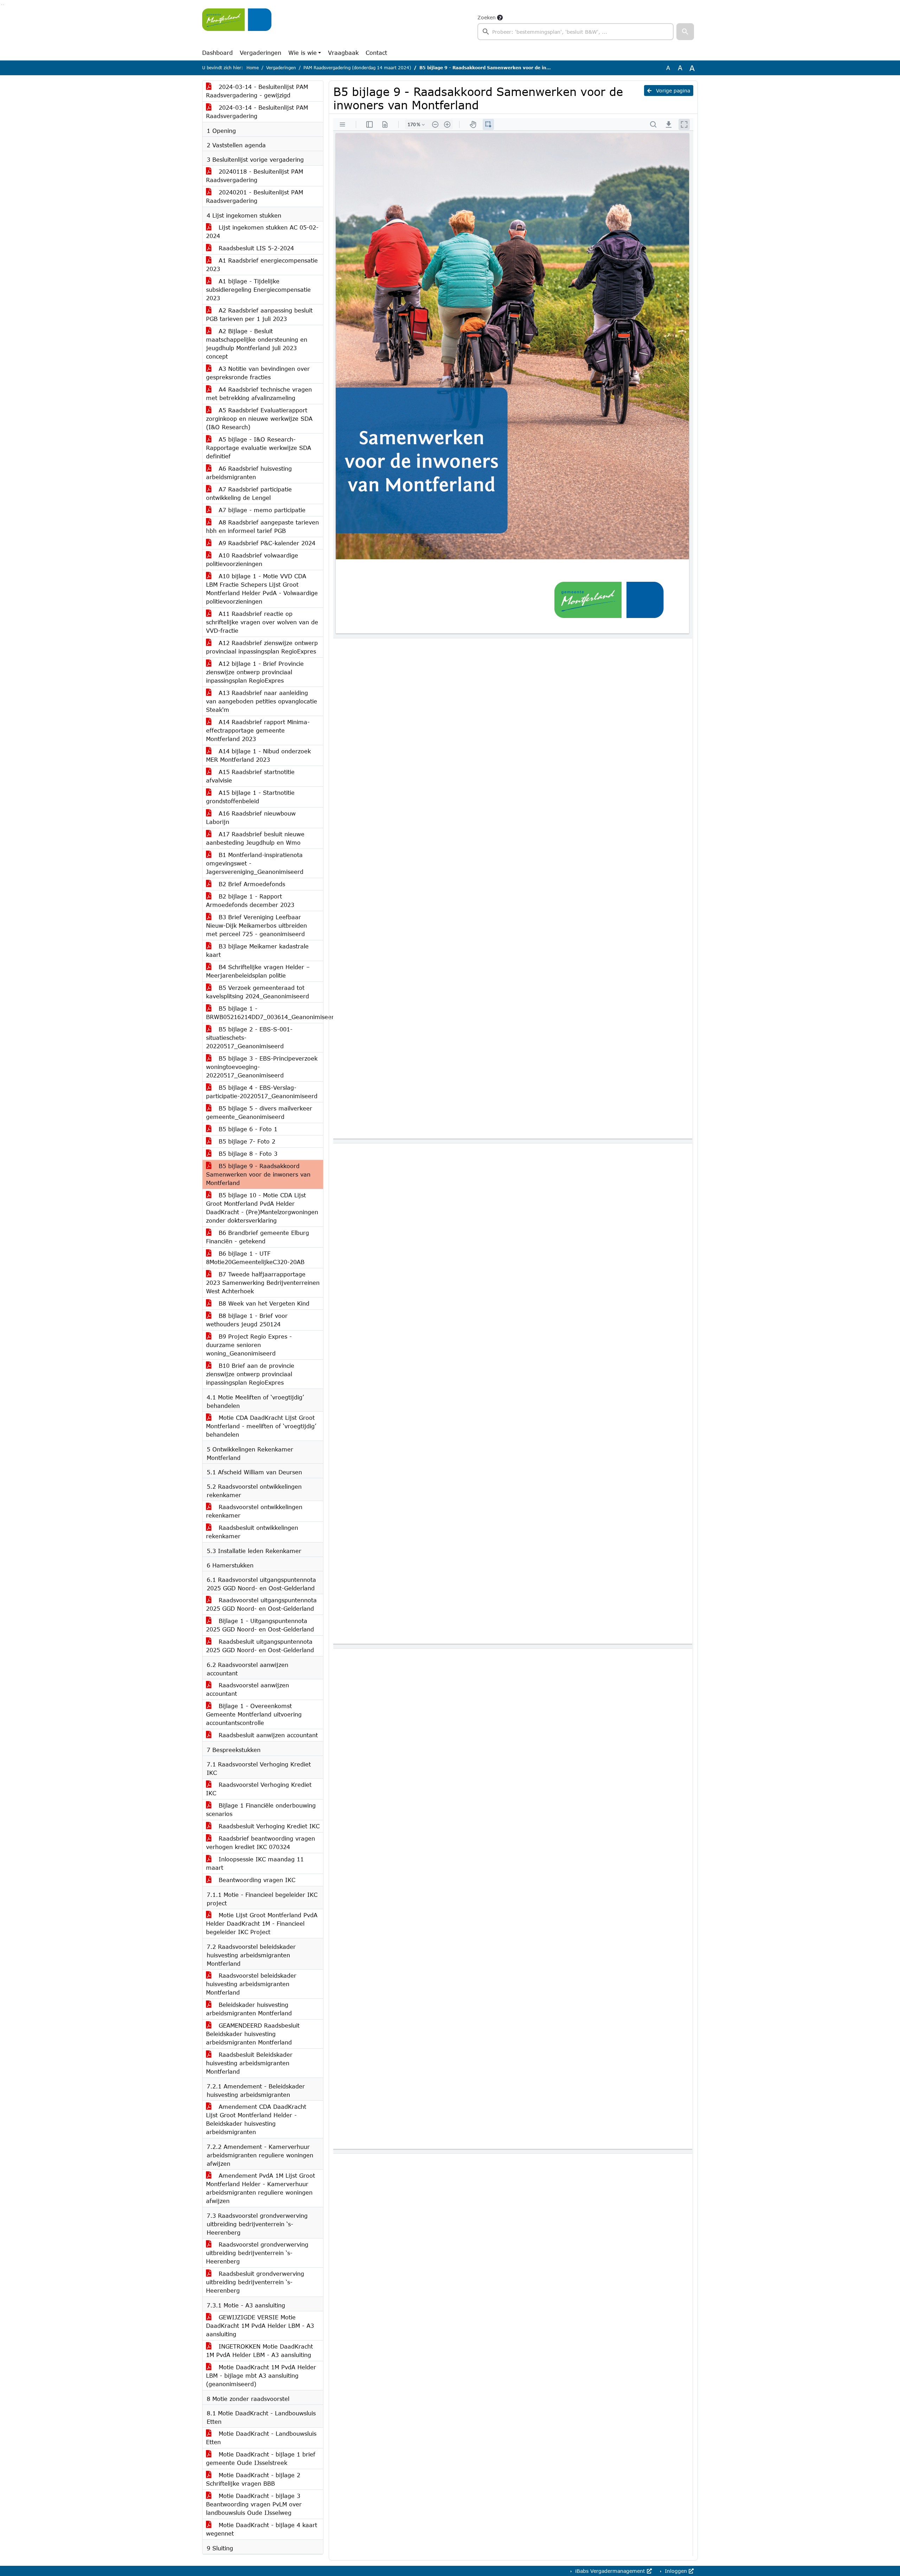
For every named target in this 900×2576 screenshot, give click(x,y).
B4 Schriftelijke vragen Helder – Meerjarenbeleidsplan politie (258, 971)
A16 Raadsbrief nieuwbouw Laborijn (251, 817)
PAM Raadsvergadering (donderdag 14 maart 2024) (357, 68)
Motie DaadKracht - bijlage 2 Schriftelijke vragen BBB (253, 2479)
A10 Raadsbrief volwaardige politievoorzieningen (252, 559)
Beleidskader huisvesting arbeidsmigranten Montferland (249, 2009)
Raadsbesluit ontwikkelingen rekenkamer (252, 1532)
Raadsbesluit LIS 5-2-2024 (255, 248)
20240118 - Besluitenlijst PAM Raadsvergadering (255, 176)
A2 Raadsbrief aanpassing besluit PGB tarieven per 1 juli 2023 (259, 314)
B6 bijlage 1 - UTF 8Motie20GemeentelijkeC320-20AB (255, 1258)
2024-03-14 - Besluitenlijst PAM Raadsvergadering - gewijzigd (257, 91)
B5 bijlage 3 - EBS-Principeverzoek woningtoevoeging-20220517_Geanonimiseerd (262, 1067)
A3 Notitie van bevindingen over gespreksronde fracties (258, 373)
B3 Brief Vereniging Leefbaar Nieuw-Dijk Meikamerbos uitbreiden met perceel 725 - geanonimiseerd (256, 925)
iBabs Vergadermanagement (610, 2571)
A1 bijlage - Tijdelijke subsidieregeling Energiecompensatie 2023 (258, 289)
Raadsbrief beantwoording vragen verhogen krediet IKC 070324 (261, 1843)
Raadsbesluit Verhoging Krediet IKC (268, 1826)
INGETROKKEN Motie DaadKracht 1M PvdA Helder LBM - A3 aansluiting (259, 2350)
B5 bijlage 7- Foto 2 (246, 1141)
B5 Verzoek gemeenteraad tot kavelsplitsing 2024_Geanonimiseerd (258, 992)
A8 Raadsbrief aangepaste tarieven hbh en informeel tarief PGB (262, 526)
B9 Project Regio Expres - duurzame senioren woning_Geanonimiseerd (249, 1345)
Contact (376, 53)
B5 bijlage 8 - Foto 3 (247, 1154)
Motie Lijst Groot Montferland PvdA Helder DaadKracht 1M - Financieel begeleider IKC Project (262, 1923)
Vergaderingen (261, 53)
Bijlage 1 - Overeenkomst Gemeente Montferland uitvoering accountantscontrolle (254, 1714)
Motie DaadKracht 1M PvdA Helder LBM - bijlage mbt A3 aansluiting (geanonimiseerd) (261, 2375)
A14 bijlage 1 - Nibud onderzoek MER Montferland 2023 (258, 755)
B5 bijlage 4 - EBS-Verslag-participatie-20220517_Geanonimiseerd (262, 1092)
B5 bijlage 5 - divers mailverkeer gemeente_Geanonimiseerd (259, 1112)
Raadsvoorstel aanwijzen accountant (247, 1689)
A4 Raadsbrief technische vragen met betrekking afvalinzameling (259, 394)
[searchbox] (576, 32)
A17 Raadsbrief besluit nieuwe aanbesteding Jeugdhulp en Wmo (255, 838)
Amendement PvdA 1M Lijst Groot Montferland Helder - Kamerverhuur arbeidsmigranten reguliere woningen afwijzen (261, 2188)
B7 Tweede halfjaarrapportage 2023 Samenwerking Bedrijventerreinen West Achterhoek (263, 1283)
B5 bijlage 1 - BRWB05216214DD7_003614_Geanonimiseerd (265, 1013)
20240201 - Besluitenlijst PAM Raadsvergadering (255, 196)
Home (253, 68)
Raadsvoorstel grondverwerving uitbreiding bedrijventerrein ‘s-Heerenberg (257, 2253)
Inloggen (676, 2571)
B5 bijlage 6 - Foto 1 (247, 1129)
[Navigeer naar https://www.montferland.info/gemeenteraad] (237, 27)
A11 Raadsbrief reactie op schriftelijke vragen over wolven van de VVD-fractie (262, 622)
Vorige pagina (672, 91)
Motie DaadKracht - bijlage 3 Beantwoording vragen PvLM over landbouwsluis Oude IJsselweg (254, 2504)
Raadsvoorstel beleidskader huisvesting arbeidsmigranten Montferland (251, 1984)
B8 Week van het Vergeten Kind (263, 1303)
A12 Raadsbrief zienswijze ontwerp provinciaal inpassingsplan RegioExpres (262, 647)
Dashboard (217, 53)
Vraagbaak (343, 53)
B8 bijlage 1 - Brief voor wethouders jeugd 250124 (247, 1320)
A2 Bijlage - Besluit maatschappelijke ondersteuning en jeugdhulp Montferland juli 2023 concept (257, 344)
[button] (685, 32)
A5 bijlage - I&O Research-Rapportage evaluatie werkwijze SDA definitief (259, 448)
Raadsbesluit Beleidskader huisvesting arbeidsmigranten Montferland (249, 2063)
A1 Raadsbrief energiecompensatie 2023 (262, 265)
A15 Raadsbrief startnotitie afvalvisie (250, 776)
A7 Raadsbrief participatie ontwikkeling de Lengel (249, 493)
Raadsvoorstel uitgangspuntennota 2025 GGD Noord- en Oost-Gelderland (261, 1604)
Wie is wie (303, 53)
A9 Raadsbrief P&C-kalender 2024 (266, 543)
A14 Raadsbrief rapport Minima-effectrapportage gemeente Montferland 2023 (258, 730)
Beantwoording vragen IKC (256, 1880)
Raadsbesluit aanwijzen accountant (267, 1735)
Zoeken (487, 17)
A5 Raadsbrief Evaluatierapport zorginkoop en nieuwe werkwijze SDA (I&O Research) (259, 418)
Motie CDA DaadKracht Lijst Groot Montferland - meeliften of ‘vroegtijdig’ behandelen (261, 1426)
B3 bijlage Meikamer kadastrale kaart (257, 950)
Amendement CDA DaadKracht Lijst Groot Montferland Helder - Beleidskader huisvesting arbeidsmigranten (256, 2119)
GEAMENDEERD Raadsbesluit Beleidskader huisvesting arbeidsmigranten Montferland (253, 2034)
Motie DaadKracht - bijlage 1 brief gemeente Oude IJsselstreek (261, 2458)
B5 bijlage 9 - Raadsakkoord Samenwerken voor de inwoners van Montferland (258, 1174)
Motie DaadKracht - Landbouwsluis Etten (261, 2438)
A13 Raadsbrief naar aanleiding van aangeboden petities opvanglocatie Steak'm (262, 701)
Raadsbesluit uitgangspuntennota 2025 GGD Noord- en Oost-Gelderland (260, 1646)
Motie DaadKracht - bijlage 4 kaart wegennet (262, 2529)
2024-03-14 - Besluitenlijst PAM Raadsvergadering (257, 112)
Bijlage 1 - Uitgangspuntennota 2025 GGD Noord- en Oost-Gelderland (260, 1625)
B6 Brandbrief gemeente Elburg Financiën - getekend (258, 1237)
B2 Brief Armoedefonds (251, 884)
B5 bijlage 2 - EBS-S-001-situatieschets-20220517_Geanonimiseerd (249, 1038)
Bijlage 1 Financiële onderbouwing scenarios (261, 1809)
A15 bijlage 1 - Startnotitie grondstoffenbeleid (250, 797)
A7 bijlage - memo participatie (261, 510)
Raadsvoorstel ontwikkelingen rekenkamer (254, 1511)
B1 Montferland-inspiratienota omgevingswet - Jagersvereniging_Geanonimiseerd (255, 863)
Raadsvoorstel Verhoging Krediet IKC (259, 1789)
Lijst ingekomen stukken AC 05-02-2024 (262, 231)
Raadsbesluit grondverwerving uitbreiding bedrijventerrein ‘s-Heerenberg (255, 2282)
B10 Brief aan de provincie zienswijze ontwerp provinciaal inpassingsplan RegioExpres (250, 1374)
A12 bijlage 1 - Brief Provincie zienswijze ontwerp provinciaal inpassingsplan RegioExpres (255, 672)
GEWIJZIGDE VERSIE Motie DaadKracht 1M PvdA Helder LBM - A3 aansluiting (260, 2326)
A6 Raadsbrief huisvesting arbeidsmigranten (249, 473)
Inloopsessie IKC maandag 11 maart (255, 1863)
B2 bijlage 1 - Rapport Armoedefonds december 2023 (250, 900)
